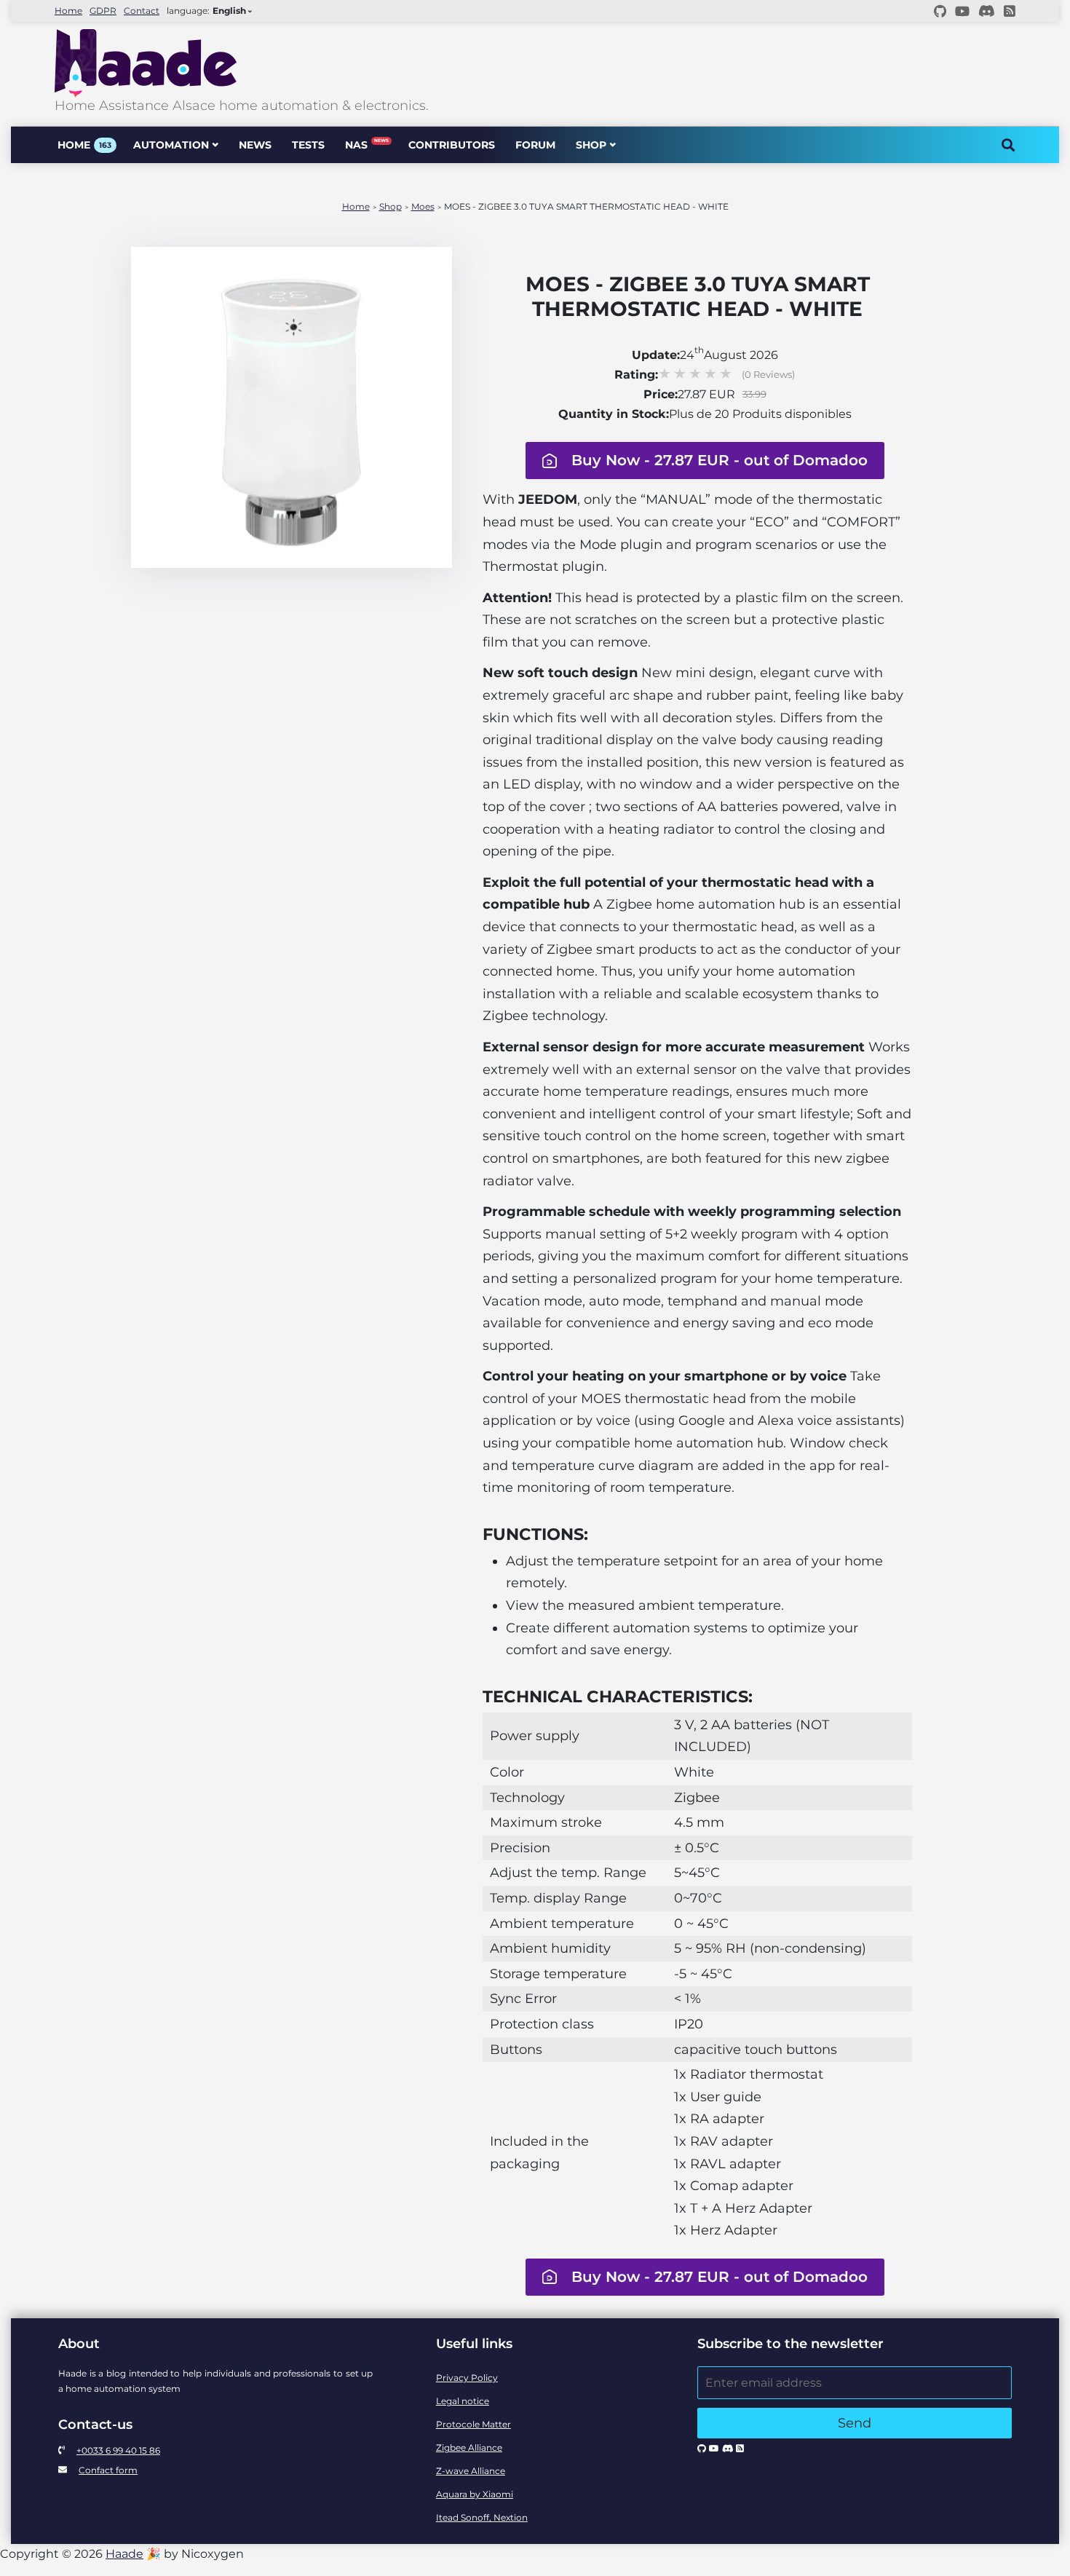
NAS (366, 145)
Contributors (452, 145)
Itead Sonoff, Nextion (482, 2517)
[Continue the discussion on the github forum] (940, 11)
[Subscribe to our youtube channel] (962, 11)
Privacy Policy (467, 2378)
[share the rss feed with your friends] (1010, 11)
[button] (697, 461)
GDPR (103, 11)
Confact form (108, 2470)
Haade (124, 2554)
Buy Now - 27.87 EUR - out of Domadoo (720, 460)
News (255, 145)
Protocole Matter (473, 2424)
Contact (142, 11)
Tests (308, 145)
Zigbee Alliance (469, 2447)
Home (68, 11)
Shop (591, 145)
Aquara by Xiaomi (475, 2494)
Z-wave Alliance (471, 2471)
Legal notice (463, 2401)
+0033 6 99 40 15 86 (118, 2450)
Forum (535, 145)
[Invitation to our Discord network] (987, 11)
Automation (171, 145)
